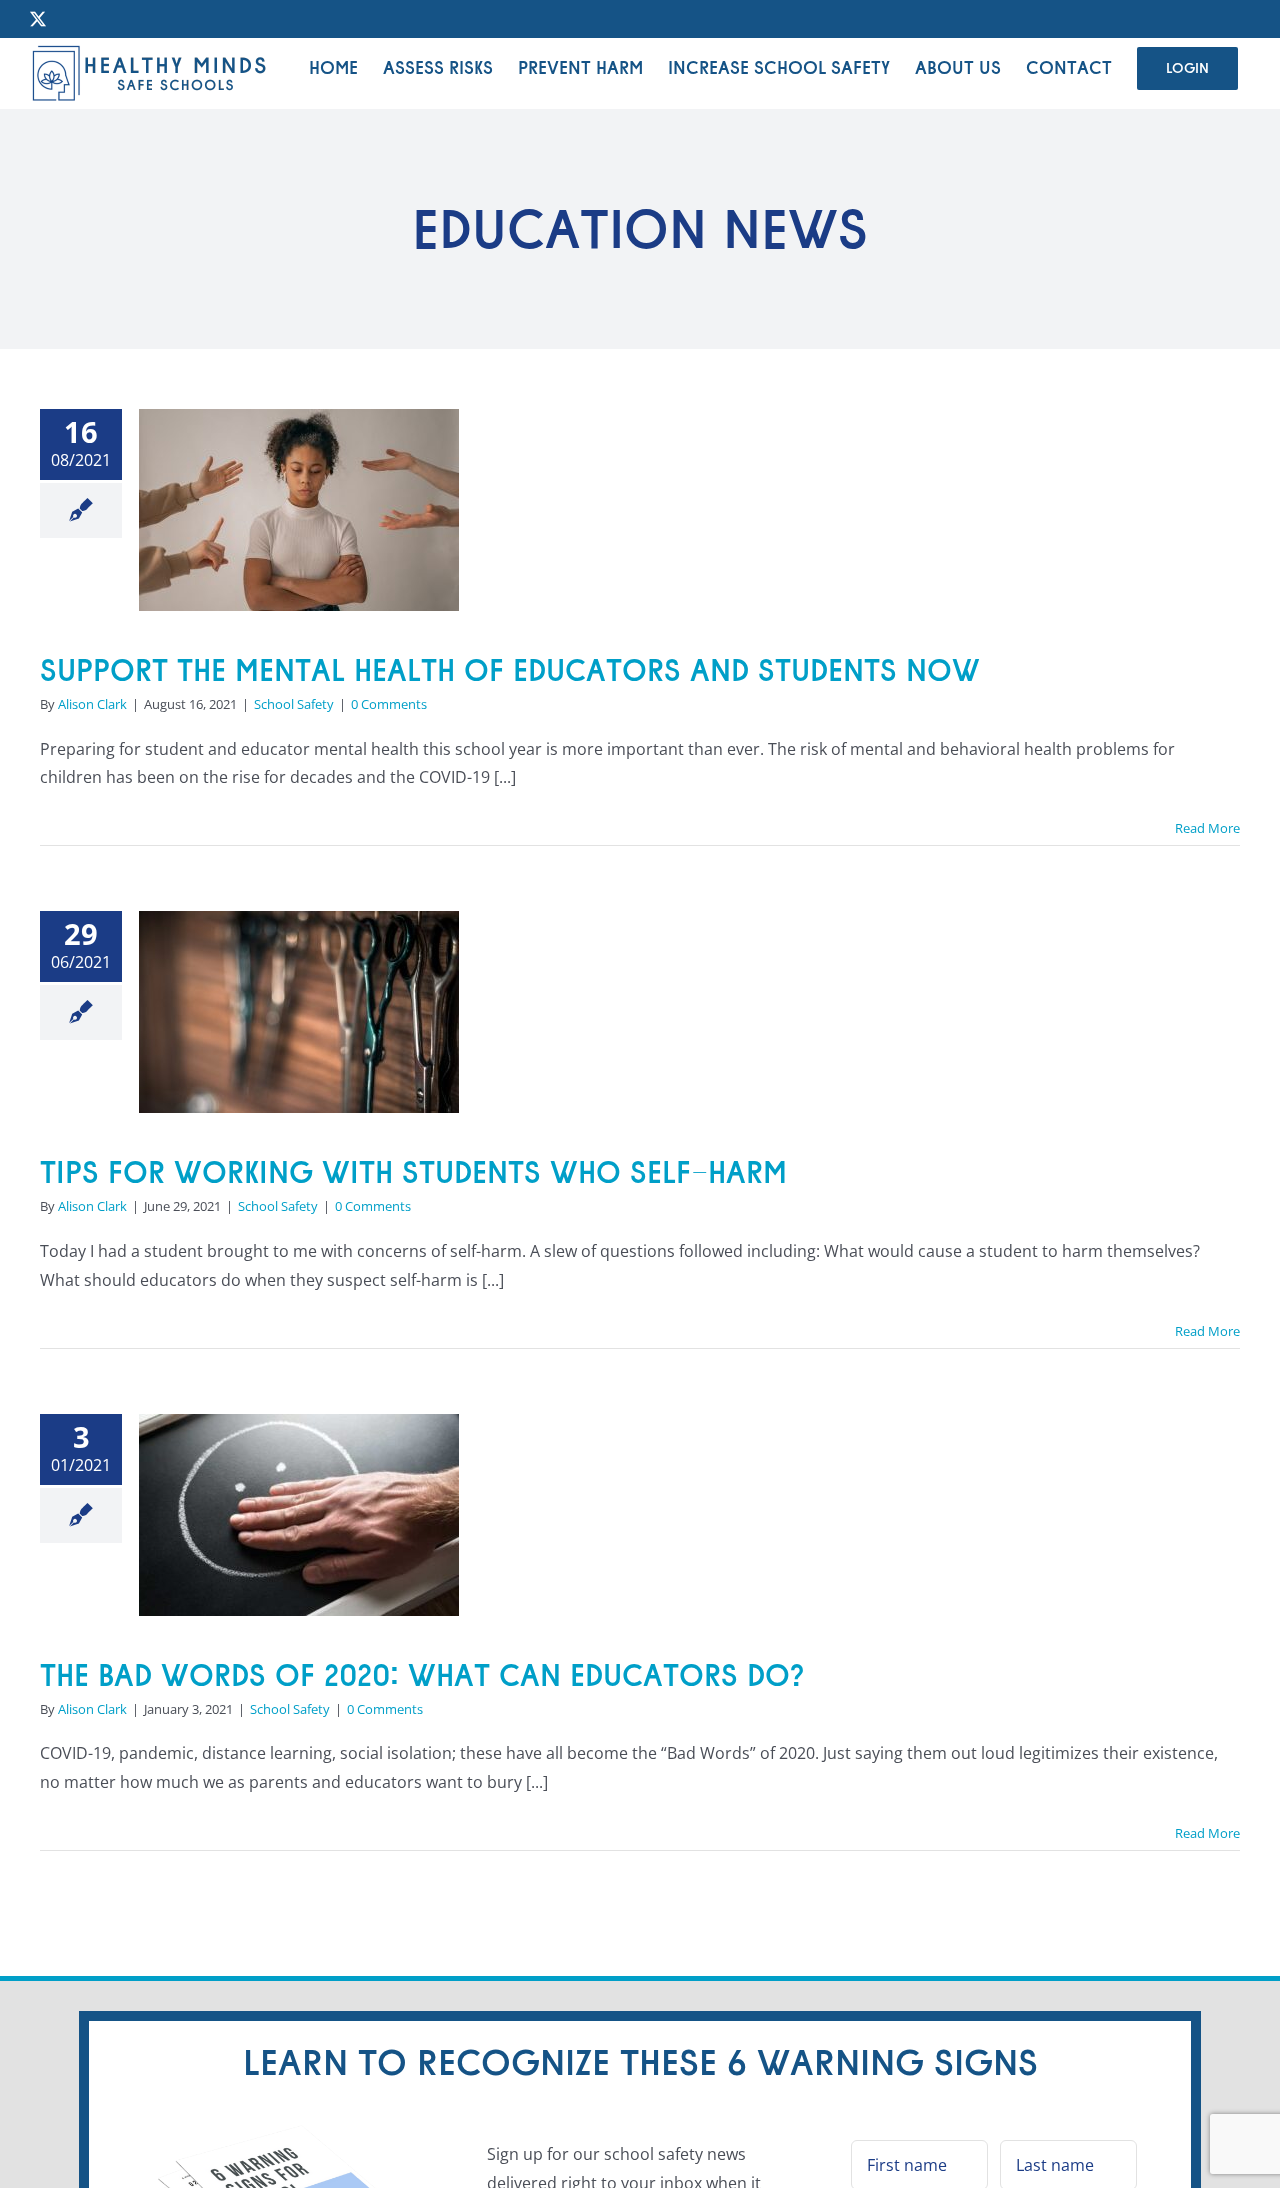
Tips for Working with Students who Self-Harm (413, 1172)
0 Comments (389, 704)
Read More (1207, 828)
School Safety (294, 704)
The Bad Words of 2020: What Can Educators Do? (422, 1675)
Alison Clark (92, 704)
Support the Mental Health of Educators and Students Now (510, 670)
